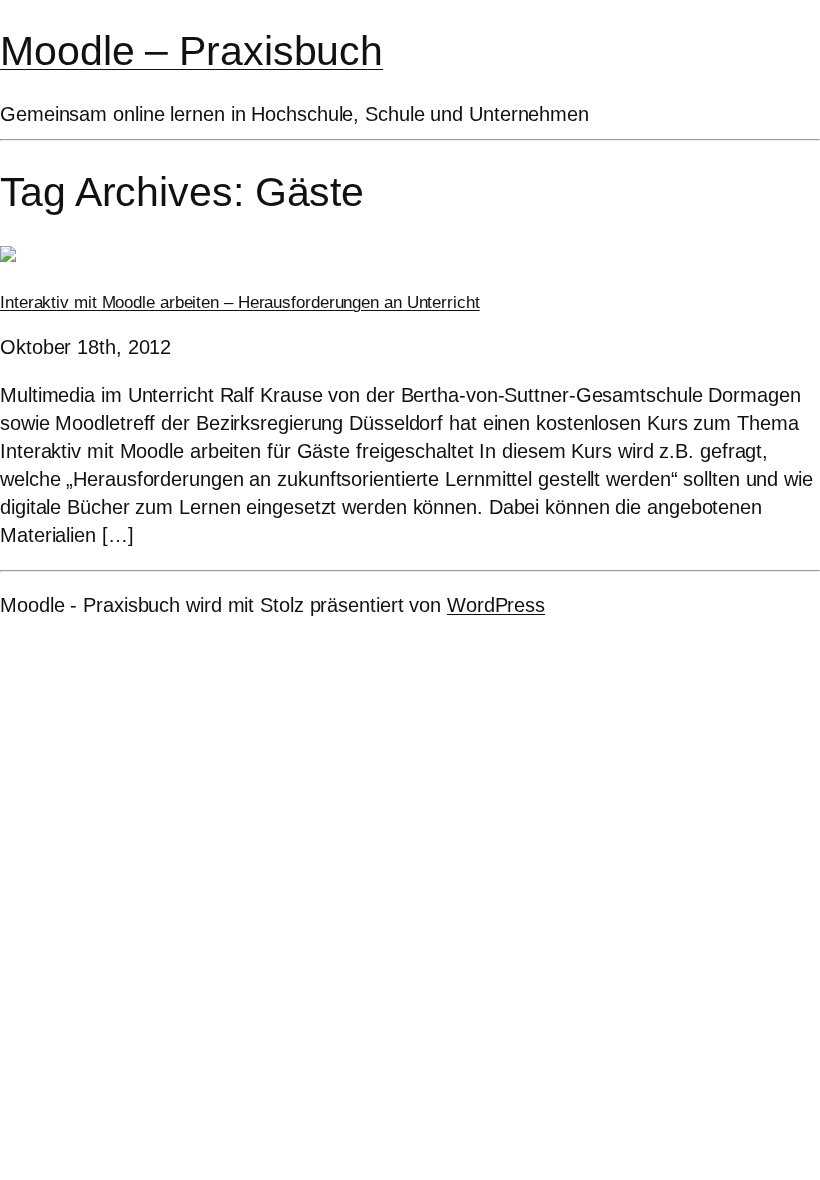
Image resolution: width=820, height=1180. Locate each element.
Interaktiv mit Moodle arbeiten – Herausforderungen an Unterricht (240, 302)
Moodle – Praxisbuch (191, 51)
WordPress (496, 605)
